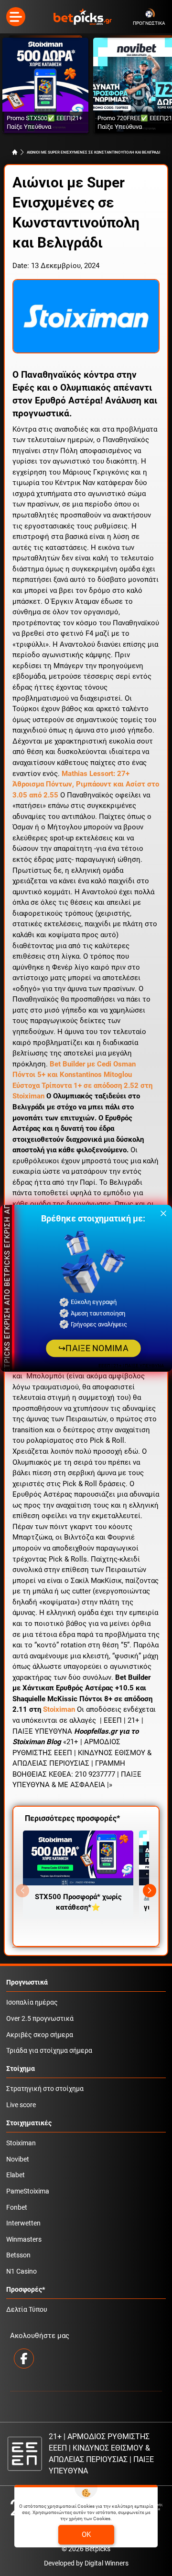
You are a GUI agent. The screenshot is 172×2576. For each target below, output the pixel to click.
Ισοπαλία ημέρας (32, 2002)
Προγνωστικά (27, 1982)
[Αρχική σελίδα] (15, 152)
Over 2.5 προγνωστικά (40, 2019)
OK (86, 2535)
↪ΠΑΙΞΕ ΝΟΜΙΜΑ (93, 1348)
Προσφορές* (26, 2290)
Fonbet (17, 2208)
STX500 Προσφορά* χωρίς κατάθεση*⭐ (78, 1902)
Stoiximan (59, 1709)
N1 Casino (21, 2271)
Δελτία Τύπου (27, 2310)
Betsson (18, 2255)
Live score (21, 2105)
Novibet (18, 2159)
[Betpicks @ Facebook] (24, 2359)
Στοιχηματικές (29, 2123)
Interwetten (23, 2223)
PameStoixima (28, 2191)
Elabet (16, 2175)
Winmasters (24, 2240)
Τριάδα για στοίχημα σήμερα (49, 2051)
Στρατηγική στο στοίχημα (45, 2089)
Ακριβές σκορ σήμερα (40, 2035)
